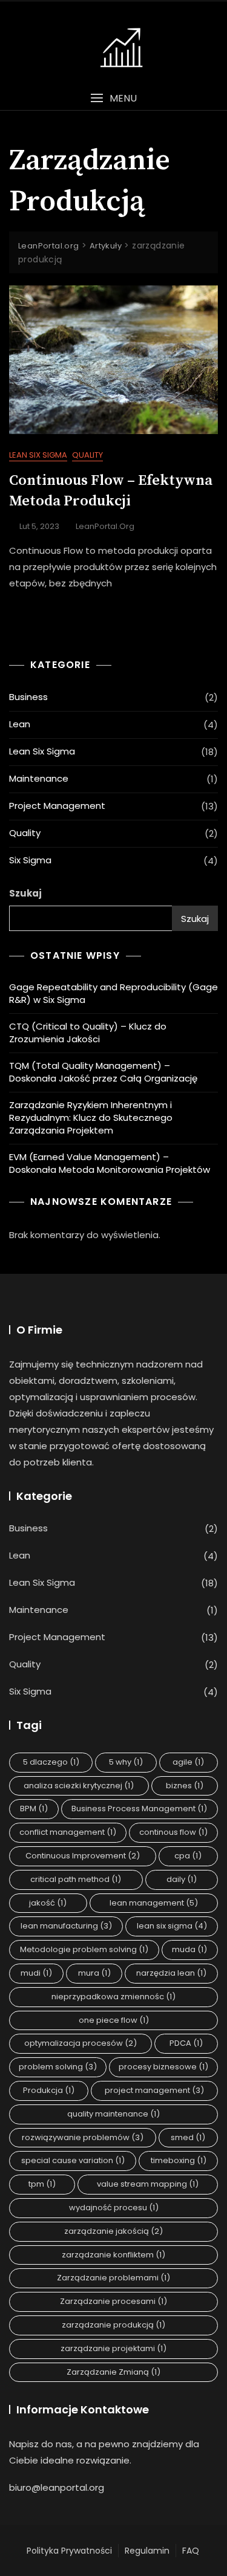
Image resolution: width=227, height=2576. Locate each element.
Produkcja (49, 2090)
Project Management (57, 806)
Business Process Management (139, 1809)
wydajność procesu (114, 2208)
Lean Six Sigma (38, 455)
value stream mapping (148, 2184)
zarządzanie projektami (113, 2348)
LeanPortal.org (105, 526)
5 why (126, 1762)
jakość (48, 1903)
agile (188, 1762)
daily (182, 1879)
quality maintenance (113, 2114)
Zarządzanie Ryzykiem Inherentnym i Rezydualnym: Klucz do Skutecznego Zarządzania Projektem (91, 1118)
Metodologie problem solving (84, 1949)
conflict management (68, 1832)
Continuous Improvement (83, 1856)
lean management (154, 1903)
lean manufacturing (66, 1926)
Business (28, 697)
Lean (20, 724)
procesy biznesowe (163, 2067)
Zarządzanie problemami (113, 2278)
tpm (42, 2184)
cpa (188, 1856)
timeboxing (179, 2160)
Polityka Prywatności (69, 2551)
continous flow (173, 1832)
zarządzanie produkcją (113, 2325)
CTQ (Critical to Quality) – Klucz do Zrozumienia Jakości (88, 1033)
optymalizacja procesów (81, 2043)
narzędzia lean (171, 1973)
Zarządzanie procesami (113, 2301)
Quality (87, 455)
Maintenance (39, 778)
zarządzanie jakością (113, 2231)
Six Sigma (30, 860)
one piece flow (114, 2020)
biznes (185, 1786)
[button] (113, 98)
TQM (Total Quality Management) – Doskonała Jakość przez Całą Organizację (103, 1072)
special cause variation (73, 2160)
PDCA (186, 2043)
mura (94, 1973)
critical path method (76, 1879)
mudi (36, 1973)
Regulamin (147, 2551)
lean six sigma (172, 1926)
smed (188, 2137)
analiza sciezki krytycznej (79, 1786)
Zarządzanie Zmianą (113, 2372)
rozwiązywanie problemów (83, 2137)
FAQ (191, 2551)
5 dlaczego (51, 1762)
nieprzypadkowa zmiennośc (113, 1997)
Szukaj (25, 893)
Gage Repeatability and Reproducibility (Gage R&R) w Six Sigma (113, 993)
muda (189, 1949)
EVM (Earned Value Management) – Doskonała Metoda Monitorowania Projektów (110, 1163)
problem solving (58, 2067)
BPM (34, 1809)
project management (154, 2090)
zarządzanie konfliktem (113, 2255)
